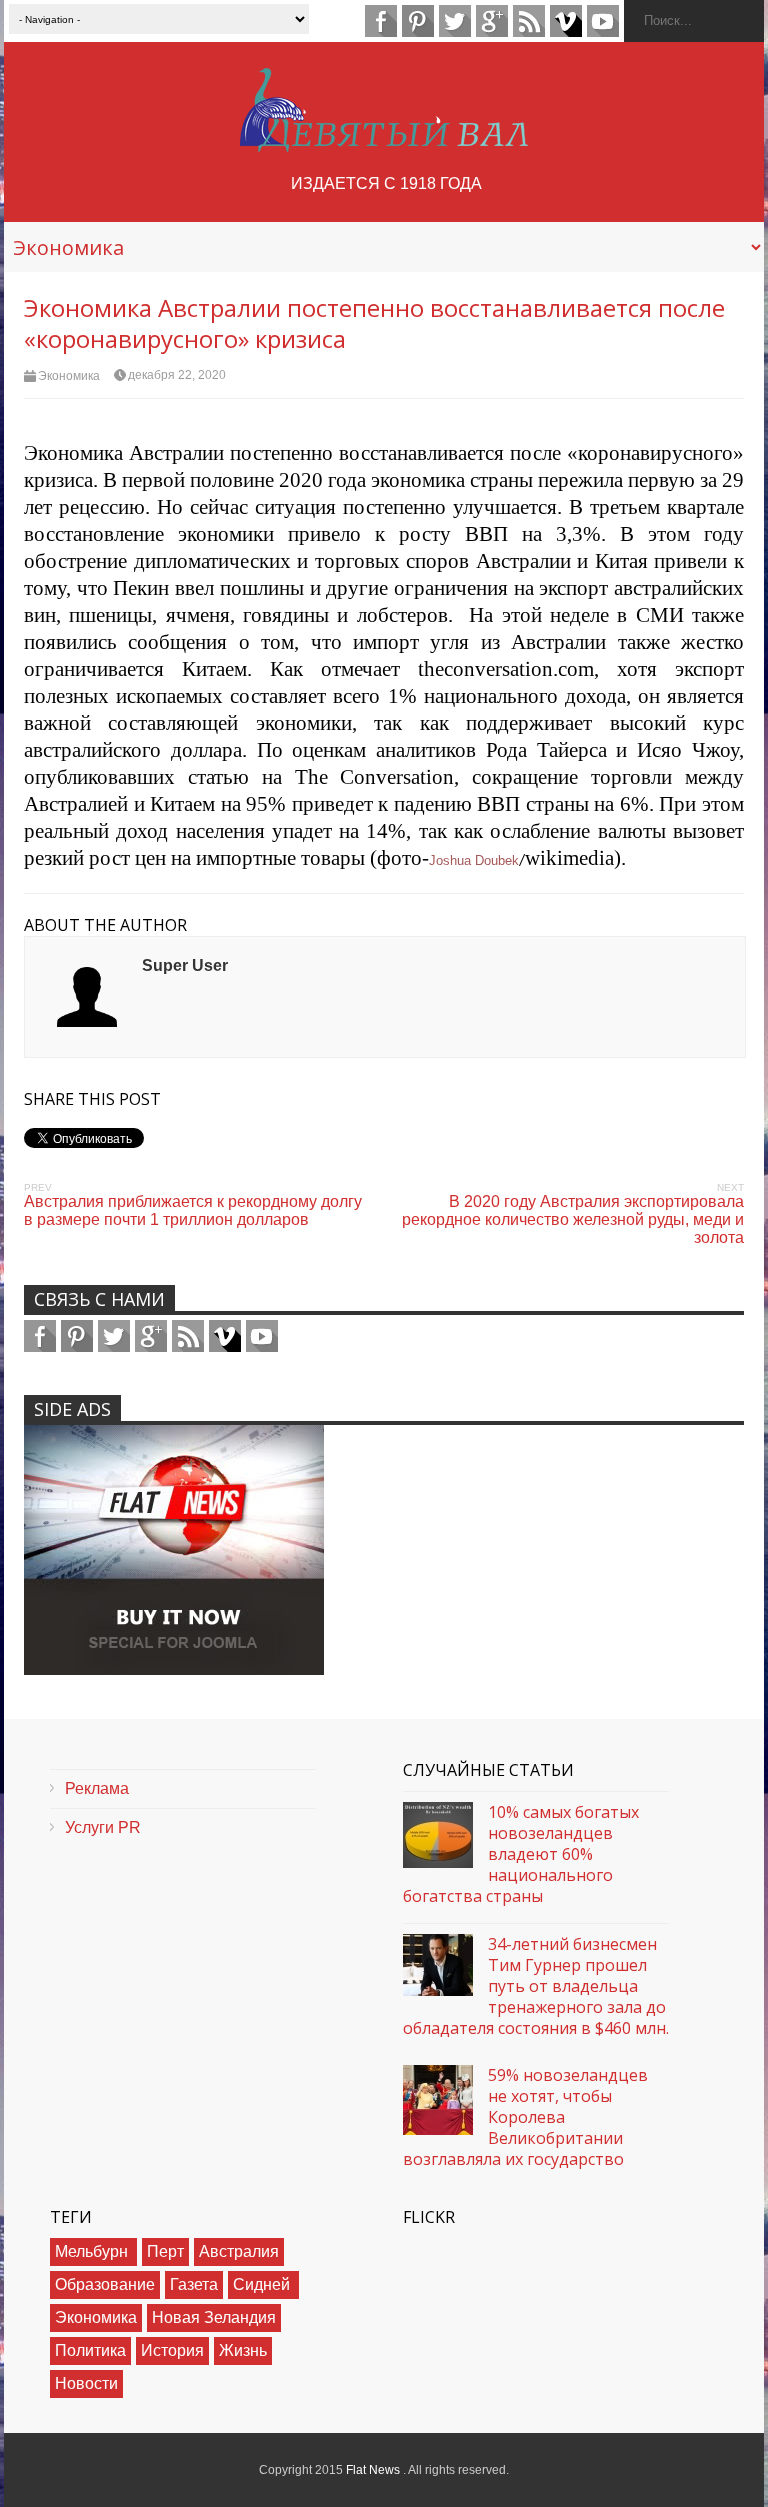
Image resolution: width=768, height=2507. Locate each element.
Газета (194, 2284)
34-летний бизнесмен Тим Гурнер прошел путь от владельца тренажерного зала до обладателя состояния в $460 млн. (536, 1986)
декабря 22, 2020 (177, 375)
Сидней (263, 2284)
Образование (105, 2284)
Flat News (374, 2470)
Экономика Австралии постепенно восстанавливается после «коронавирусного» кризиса (374, 323)
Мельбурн (93, 2251)
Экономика (69, 376)
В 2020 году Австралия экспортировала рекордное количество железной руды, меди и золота (573, 1219)
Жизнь (243, 2350)
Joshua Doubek (474, 860)
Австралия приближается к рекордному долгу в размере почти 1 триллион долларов (193, 1210)
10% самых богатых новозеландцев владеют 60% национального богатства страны (521, 1854)
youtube (603, 21)
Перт (165, 2251)
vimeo (566, 21)
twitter (455, 21)
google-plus (492, 21)
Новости (86, 2383)
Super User (185, 965)
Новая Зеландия (214, 2317)
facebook (381, 21)
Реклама (97, 1788)
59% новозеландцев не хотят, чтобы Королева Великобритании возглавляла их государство (525, 2117)
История (172, 2350)
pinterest (418, 21)
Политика (90, 2350)
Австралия (239, 2251)
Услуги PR (103, 1827)
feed (529, 21)
